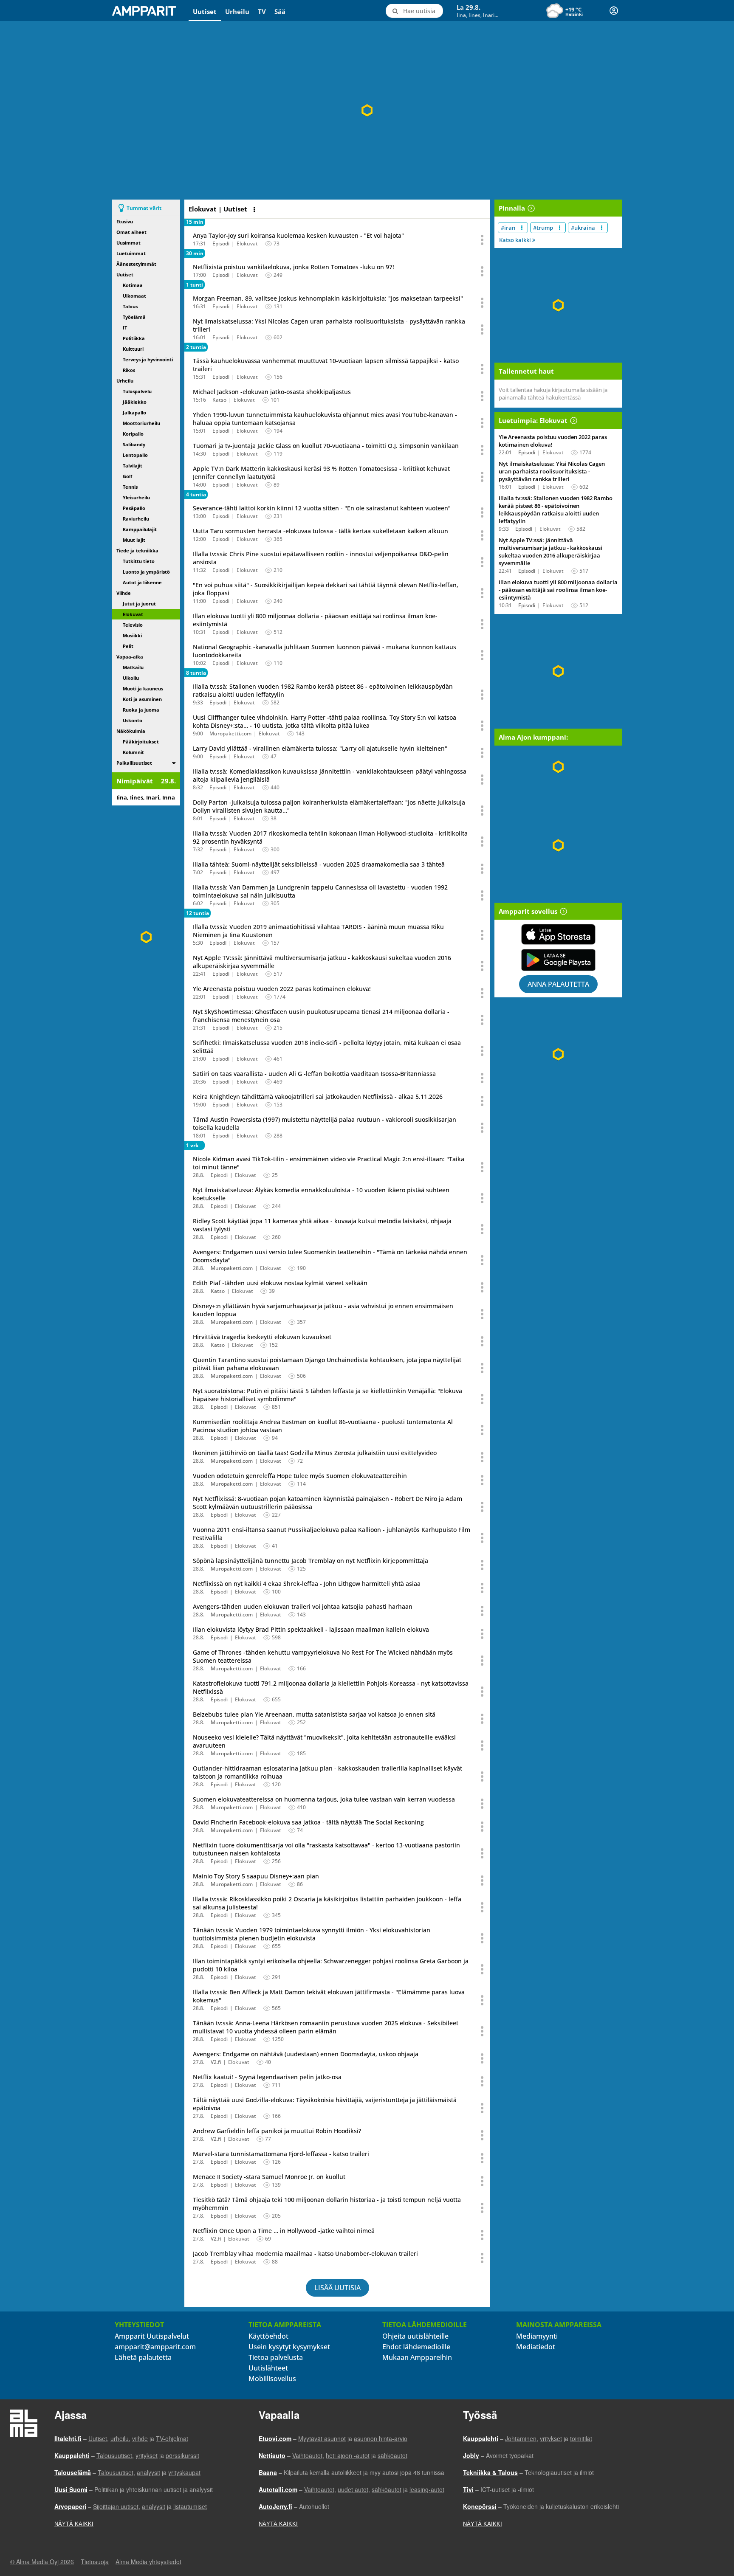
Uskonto (133, 720)
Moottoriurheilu (141, 423)
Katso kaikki (516, 240)
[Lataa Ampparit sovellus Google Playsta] (558, 960)
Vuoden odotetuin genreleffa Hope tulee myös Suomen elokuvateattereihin (300, 1476)
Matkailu (133, 667)
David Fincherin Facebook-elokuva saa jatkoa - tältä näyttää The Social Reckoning (308, 1822)
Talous (130, 306)
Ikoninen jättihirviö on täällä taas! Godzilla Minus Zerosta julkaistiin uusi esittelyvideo (315, 1453)
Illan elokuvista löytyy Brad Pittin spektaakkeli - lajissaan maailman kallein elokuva (311, 1629)
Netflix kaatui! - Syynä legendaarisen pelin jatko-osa (267, 2077)
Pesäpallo (134, 508)
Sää (280, 11)
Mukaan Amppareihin (417, 2357)
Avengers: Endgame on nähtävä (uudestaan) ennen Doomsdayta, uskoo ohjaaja (306, 2054)
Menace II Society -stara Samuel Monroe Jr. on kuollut (269, 2177)
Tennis (130, 487)
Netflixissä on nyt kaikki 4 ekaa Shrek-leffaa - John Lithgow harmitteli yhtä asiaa (307, 1584)
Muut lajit (134, 540)
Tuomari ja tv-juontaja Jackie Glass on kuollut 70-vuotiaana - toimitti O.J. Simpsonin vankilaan (326, 446)
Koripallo (133, 434)
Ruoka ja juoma (141, 710)
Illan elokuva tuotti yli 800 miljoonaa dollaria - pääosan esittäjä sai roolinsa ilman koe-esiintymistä (558, 590)
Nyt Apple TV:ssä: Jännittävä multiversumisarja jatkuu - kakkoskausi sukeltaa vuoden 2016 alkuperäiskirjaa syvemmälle (550, 552)
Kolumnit (133, 752)
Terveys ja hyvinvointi (148, 359)
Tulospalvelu (137, 391)
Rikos (129, 370)
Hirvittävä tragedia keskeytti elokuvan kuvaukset (262, 1337)
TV (262, 11)
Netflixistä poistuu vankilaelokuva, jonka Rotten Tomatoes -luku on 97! (294, 267)
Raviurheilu (136, 519)
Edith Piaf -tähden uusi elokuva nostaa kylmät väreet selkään (280, 1283)
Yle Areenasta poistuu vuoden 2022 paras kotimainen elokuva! (282, 989)
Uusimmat (128, 243)
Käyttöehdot (268, 2336)
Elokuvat (133, 614)
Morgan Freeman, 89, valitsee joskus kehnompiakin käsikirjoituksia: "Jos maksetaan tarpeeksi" (328, 298)
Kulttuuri (133, 349)
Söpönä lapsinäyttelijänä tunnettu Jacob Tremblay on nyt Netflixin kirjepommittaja (311, 1561)
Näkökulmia (131, 731)
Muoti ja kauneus (143, 688)
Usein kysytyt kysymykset (289, 2347)
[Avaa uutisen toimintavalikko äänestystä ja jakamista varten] (483, 240)
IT (125, 328)
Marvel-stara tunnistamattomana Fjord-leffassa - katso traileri (281, 2154)
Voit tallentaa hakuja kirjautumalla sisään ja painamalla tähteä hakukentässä (553, 394)
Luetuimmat (131, 253)
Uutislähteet (268, 2368)
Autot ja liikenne (142, 582)
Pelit (128, 646)
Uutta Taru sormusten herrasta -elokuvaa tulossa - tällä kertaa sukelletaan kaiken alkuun (320, 531)
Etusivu (125, 221)
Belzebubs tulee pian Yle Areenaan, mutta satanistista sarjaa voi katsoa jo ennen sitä (314, 1714)
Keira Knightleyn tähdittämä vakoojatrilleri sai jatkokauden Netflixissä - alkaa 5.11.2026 (318, 1097)
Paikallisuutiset (134, 763)
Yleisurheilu (136, 497)
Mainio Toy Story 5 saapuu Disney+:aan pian (256, 1876)
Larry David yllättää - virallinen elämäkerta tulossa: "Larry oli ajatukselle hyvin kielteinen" (320, 748)
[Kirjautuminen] (614, 11)
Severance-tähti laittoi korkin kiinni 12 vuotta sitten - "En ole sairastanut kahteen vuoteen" (322, 508)
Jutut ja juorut (139, 604)
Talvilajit (133, 466)
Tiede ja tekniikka (137, 550)
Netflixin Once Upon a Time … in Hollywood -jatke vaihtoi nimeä (284, 2231)
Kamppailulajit (140, 529)
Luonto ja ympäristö (146, 572)
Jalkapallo (134, 412)
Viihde (124, 593)
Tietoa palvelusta (276, 2357)
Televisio (133, 625)
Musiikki (132, 635)
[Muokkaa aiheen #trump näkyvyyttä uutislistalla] (560, 228)
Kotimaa (133, 285)
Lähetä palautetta (143, 2357)
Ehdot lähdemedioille (416, 2347)
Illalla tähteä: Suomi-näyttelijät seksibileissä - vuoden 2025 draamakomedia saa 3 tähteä (319, 864)
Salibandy (134, 444)
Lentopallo (135, 455)
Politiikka (134, 338)
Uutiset (205, 11)
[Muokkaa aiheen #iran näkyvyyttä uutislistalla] (522, 228)
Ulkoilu (131, 678)
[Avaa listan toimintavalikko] (255, 210)
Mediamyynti (537, 2336)
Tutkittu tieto (139, 561)
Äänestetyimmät (136, 264)
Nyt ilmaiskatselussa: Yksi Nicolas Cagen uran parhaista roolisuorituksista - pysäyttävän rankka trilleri (552, 471)
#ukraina (583, 228)
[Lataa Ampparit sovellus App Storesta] (558, 934)
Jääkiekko (135, 402)
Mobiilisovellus (272, 2379)
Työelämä (134, 317)
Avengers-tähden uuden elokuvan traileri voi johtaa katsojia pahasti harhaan (303, 1606)
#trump (543, 228)
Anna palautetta (558, 984)
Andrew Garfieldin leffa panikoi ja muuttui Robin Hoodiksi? (277, 2131)
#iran (508, 228)
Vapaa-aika (130, 657)
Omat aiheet (131, 232)
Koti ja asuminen (142, 699)
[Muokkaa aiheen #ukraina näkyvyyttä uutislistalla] (602, 228)
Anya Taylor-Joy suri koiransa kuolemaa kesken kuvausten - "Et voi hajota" (298, 235)
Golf (127, 476)
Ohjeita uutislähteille (415, 2336)
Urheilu (237, 11)
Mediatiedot (536, 2347)
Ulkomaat (134, 296)
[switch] (174, 763)
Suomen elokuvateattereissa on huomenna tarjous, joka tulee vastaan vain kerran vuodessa (324, 1799)
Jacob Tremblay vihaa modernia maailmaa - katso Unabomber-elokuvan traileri (305, 2254)
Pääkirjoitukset (141, 742)
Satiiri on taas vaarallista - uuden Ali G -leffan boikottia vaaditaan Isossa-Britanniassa (314, 1074)
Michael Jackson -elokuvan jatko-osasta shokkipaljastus (272, 392)
